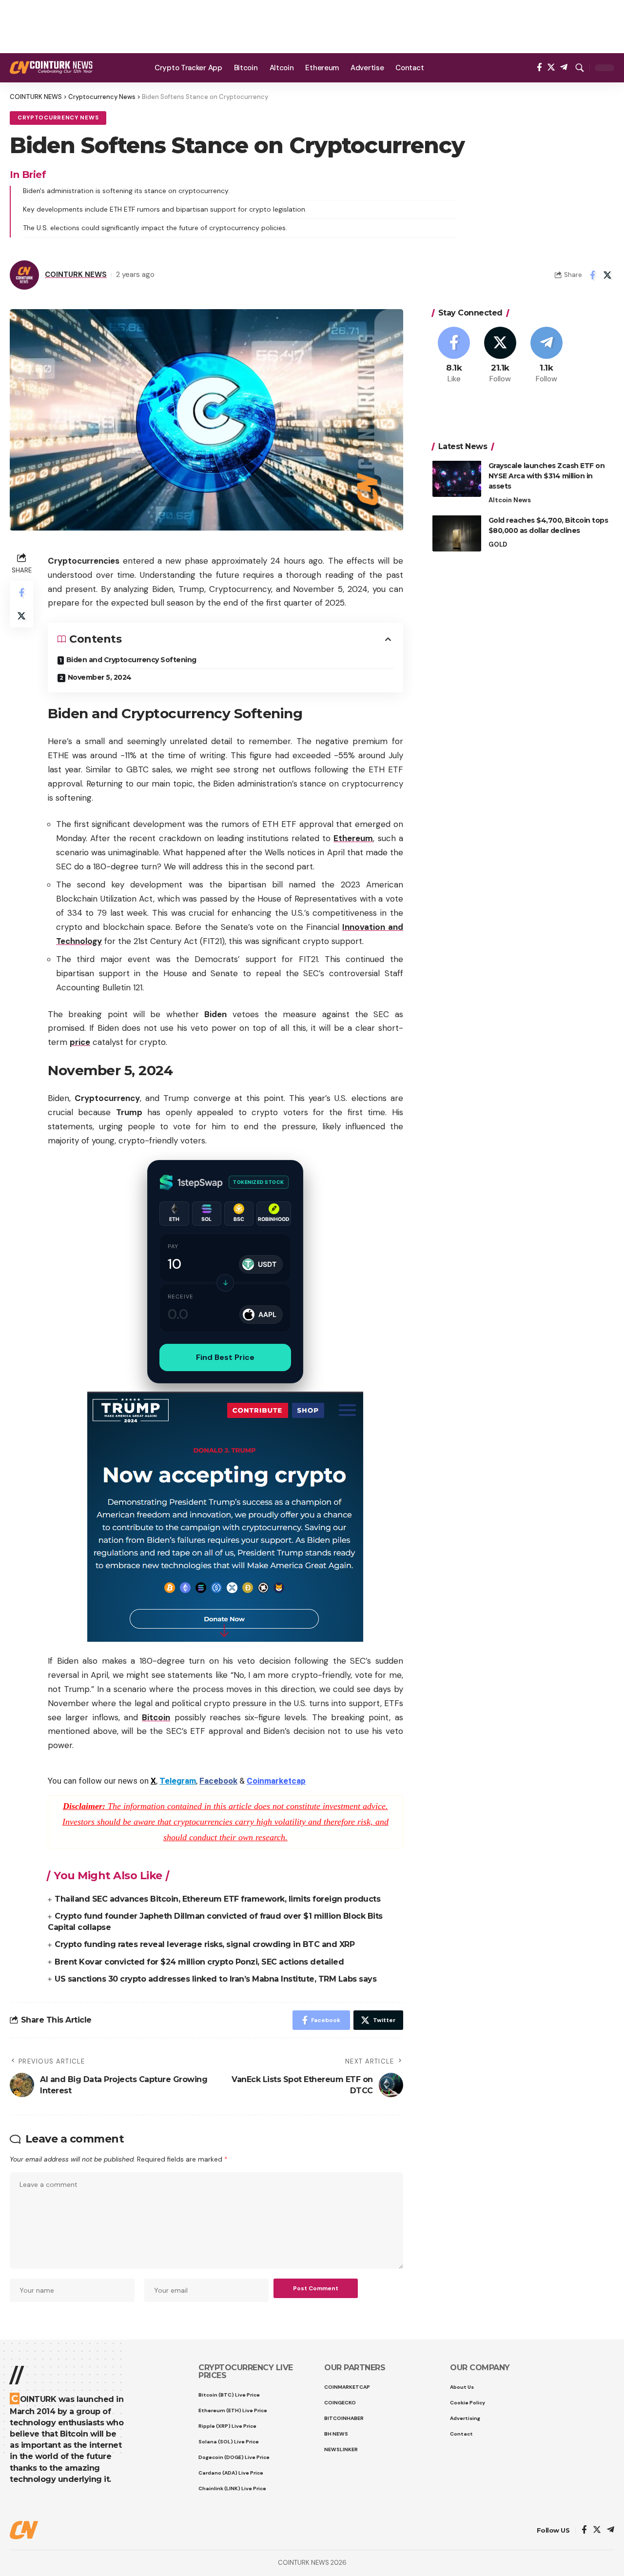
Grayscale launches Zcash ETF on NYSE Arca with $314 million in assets (547, 475)
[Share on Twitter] (607, 275)
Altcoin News (510, 500)
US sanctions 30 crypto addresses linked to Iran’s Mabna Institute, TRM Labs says (215, 1979)
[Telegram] (564, 68)
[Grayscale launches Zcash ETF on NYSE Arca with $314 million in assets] (457, 479)
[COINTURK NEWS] (51, 68)
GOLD (498, 544)
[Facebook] (539, 68)
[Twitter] (551, 68)
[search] (580, 68)
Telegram (178, 1781)
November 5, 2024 (100, 677)
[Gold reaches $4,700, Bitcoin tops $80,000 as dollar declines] (457, 533)
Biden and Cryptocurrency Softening (131, 660)
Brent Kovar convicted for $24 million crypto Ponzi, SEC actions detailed (199, 1962)
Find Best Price (225, 1357)
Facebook (218, 1781)
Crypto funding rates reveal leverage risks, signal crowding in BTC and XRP (205, 1944)
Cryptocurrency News (58, 118)
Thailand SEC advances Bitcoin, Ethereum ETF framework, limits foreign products (217, 1899)
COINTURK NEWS (76, 275)
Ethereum (353, 838)
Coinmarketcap (276, 1781)
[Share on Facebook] (592, 275)
